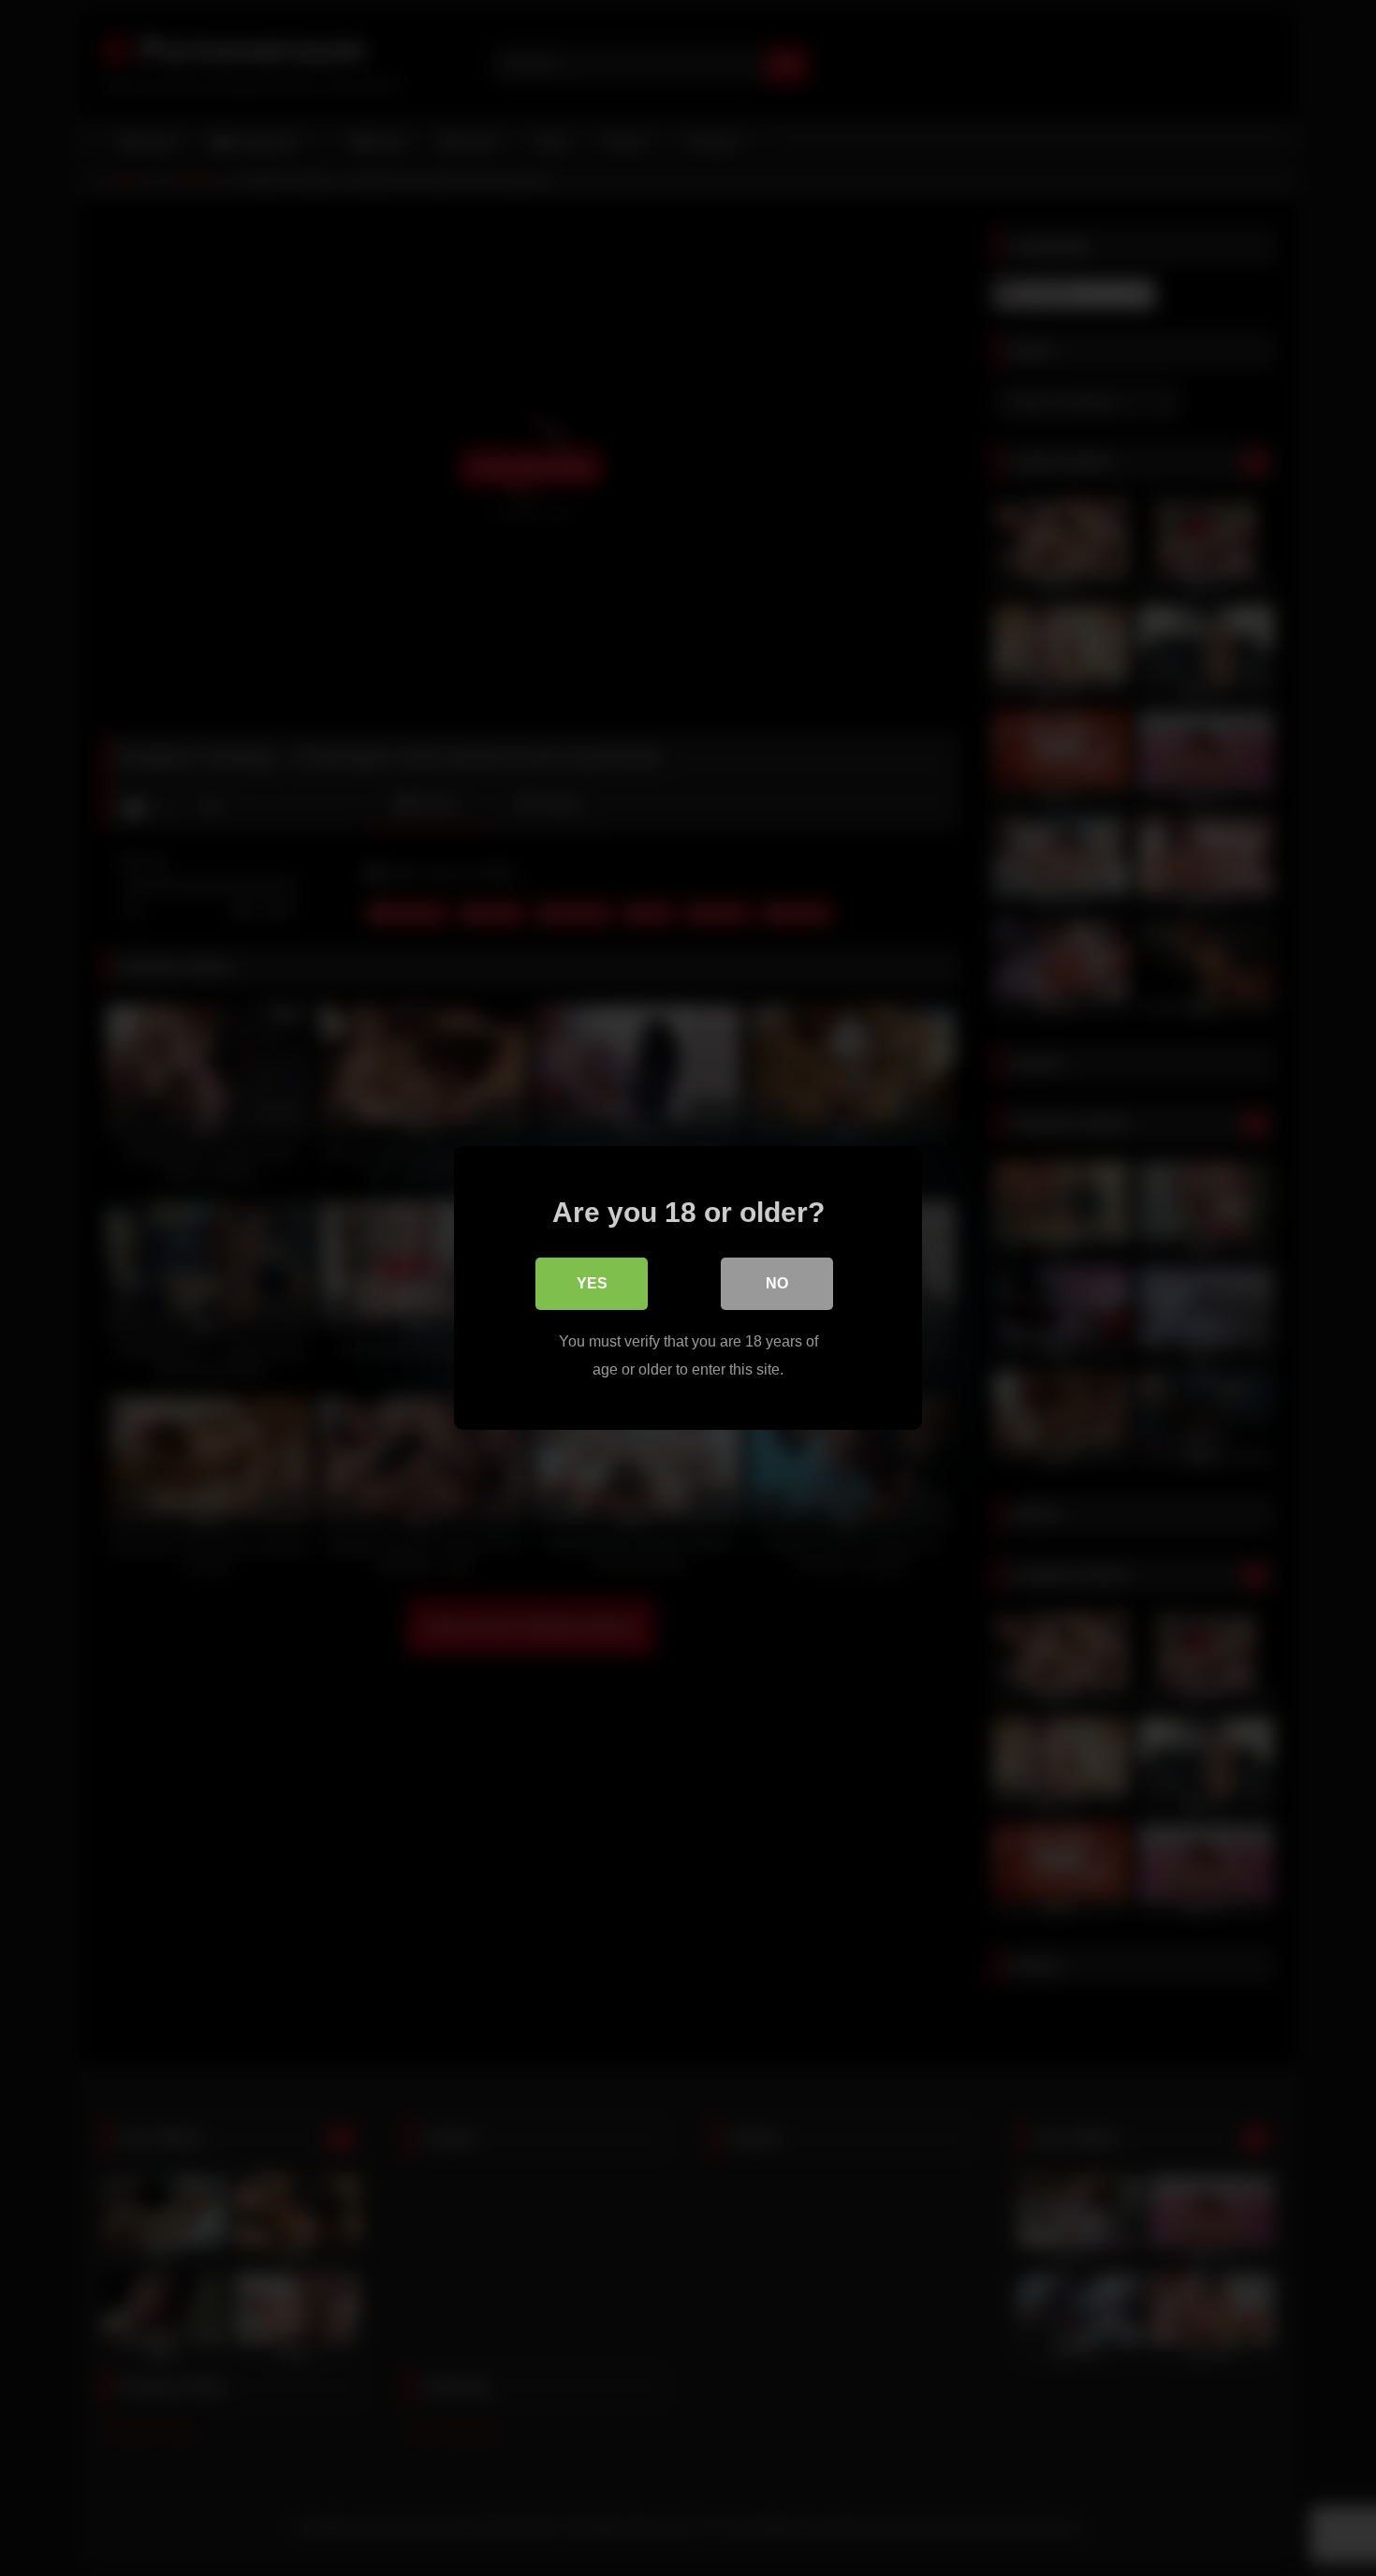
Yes (592, 1283)
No (777, 1283)
